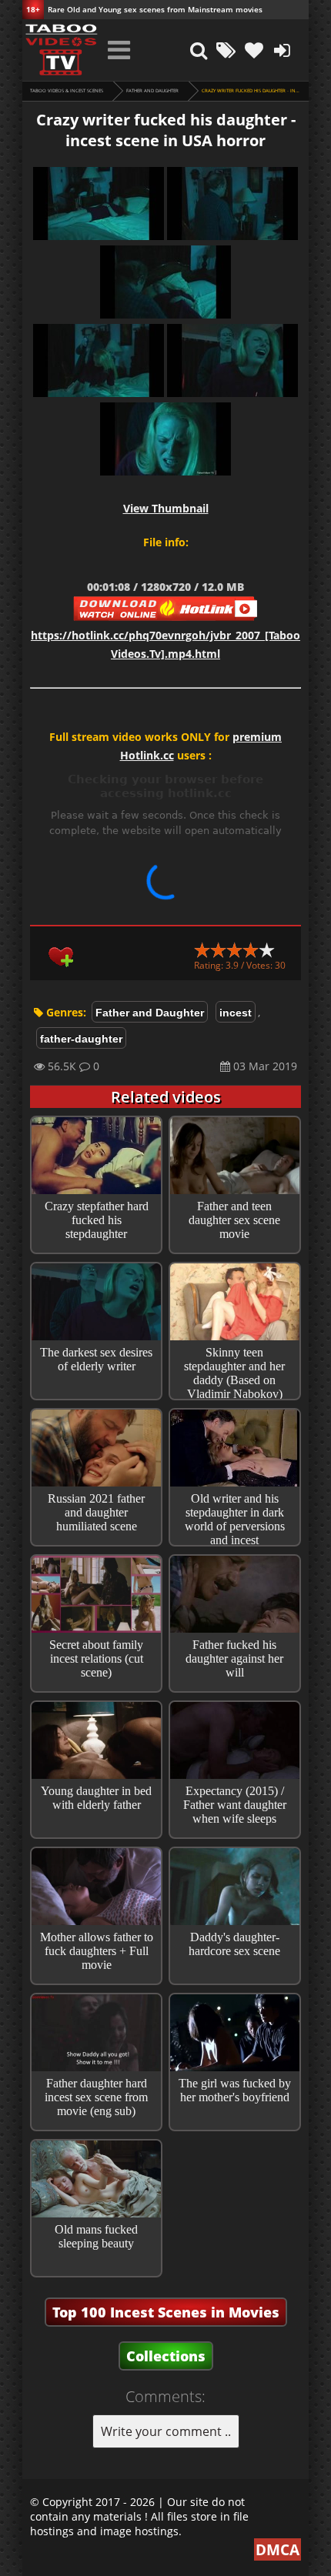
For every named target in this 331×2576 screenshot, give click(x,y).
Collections (166, 2356)
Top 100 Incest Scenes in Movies (166, 2312)
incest (236, 1013)
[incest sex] (61, 50)
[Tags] (226, 50)
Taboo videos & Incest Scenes (67, 91)
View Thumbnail (166, 508)
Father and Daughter (152, 91)
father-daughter (81, 1039)
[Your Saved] (254, 50)
